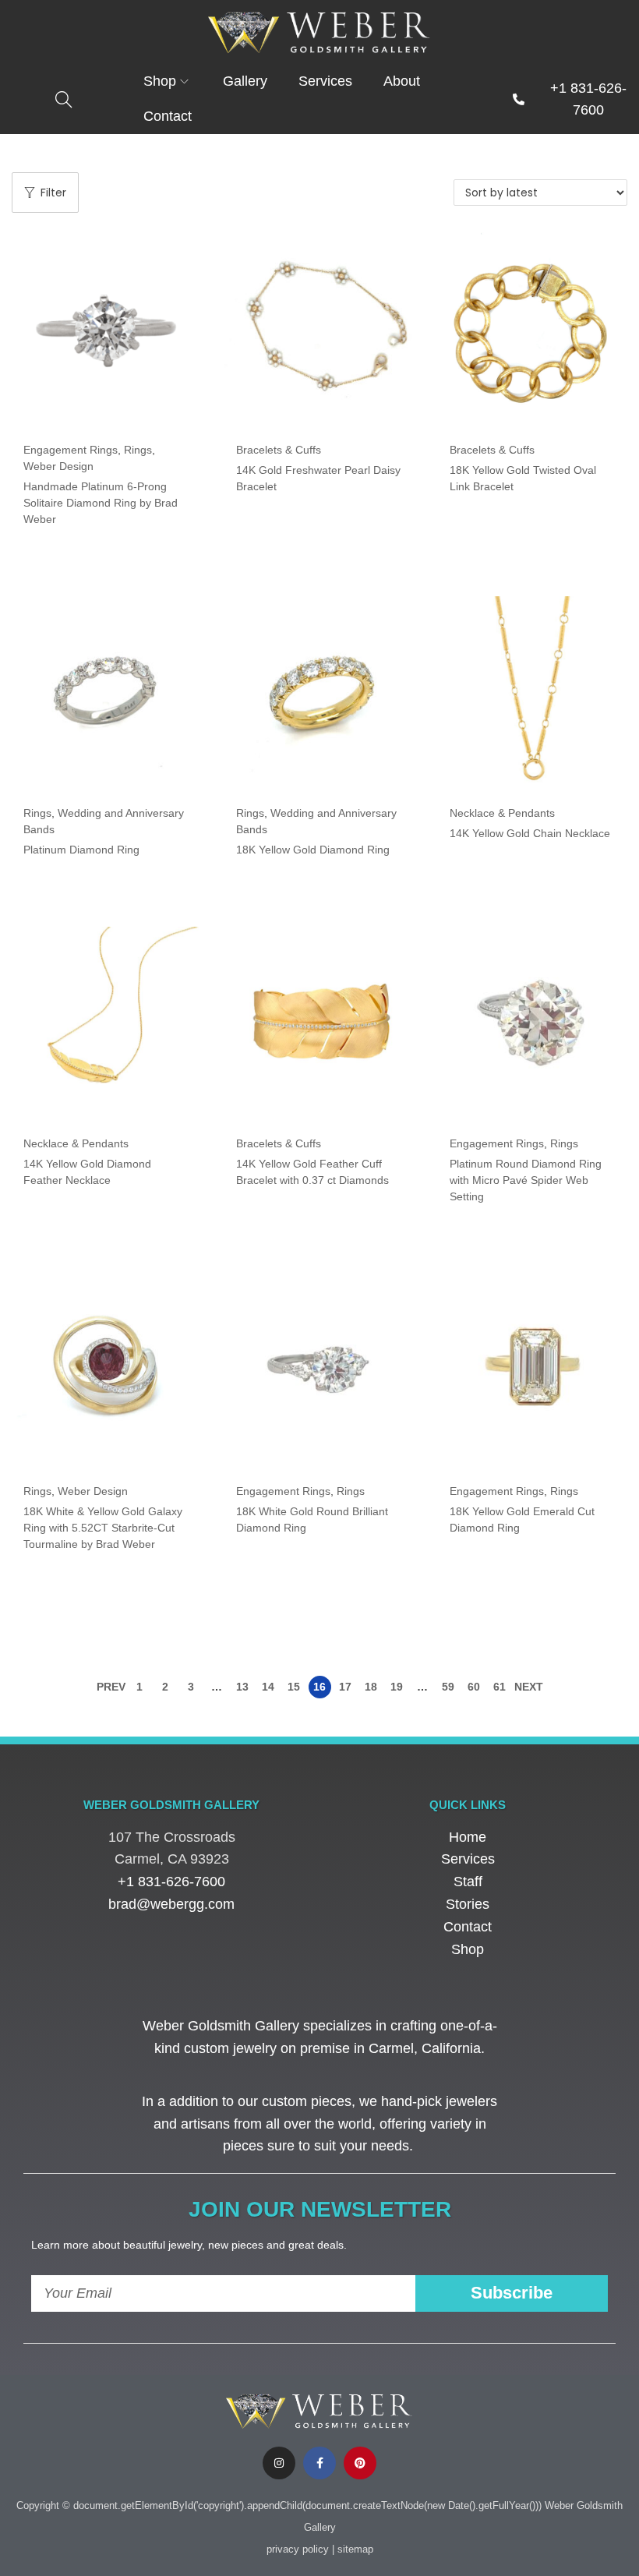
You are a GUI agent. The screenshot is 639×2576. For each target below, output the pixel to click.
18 (371, 1687)
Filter (53, 193)
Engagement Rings (71, 450)
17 (345, 1687)
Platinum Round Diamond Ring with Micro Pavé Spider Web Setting (526, 1180)
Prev (111, 1687)
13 (242, 1687)
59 (448, 1687)
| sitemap (353, 2549)
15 (294, 1687)
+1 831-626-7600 (171, 1882)
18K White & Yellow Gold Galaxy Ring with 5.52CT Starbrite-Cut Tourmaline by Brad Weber (103, 1528)
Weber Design (58, 466)
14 (268, 1687)
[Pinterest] (360, 2463)
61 (500, 1687)
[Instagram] (279, 2463)
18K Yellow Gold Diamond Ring (313, 850)
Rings (138, 450)
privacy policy (298, 2549)
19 (397, 1687)
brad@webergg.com (171, 1904)
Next (529, 1687)
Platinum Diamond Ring (81, 850)
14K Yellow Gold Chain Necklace (530, 833)
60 (474, 1687)
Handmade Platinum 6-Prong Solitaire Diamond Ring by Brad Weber (101, 503)
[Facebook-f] (319, 2463)
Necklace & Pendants (502, 813)
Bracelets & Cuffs (279, 450)
